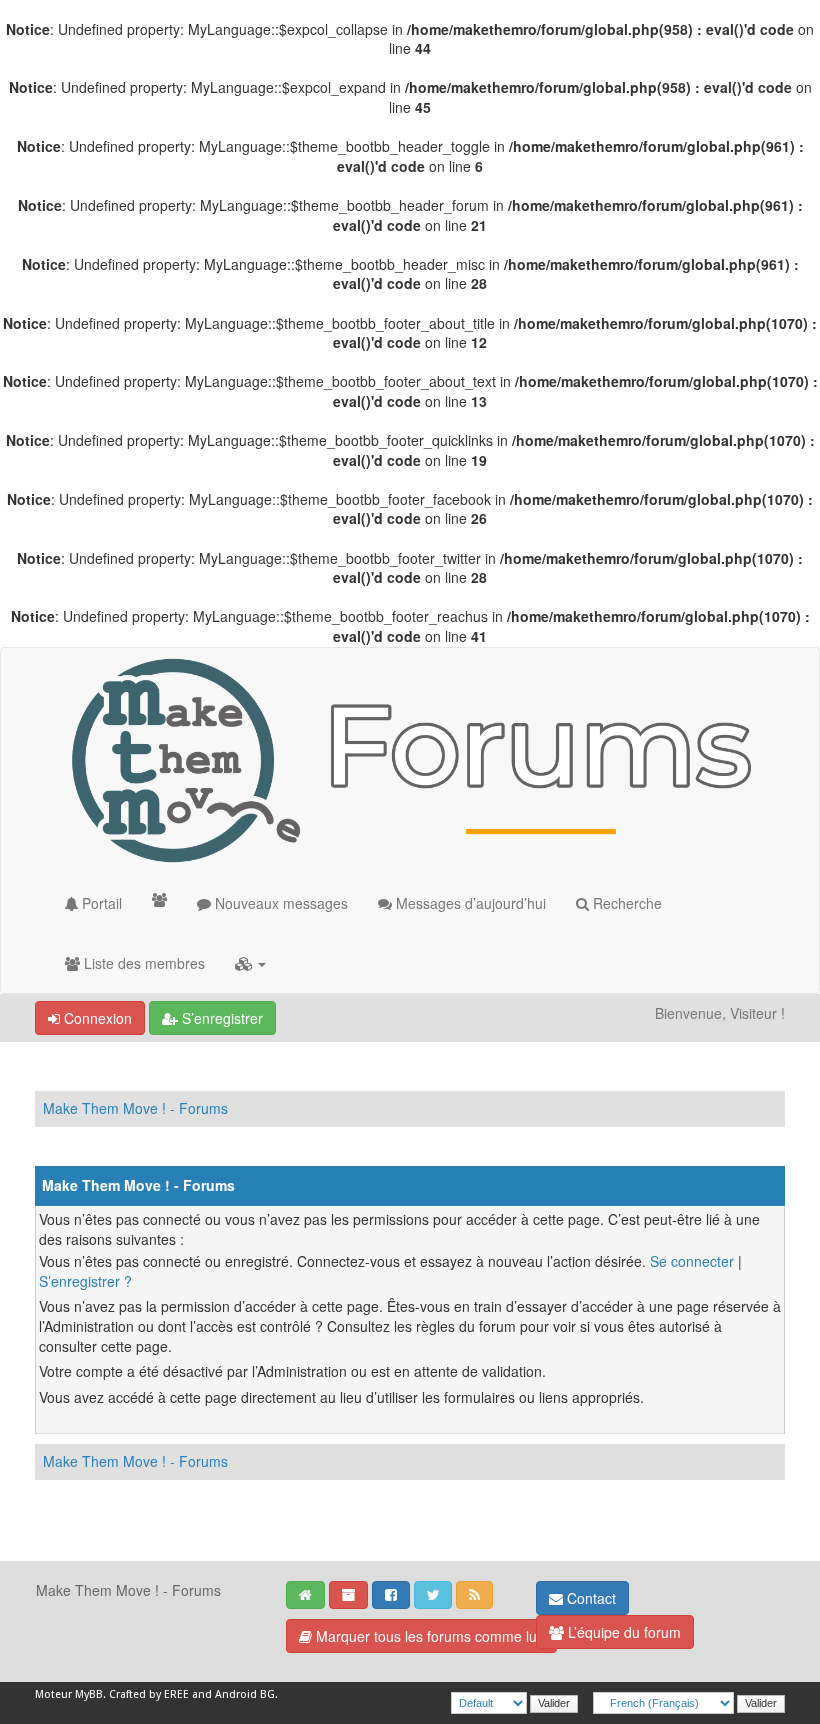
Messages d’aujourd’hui (469, 903)
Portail (100, 903)
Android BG (245, 1694)
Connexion (96, 1018)
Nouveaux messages (279, 903)
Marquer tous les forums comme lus (428, 1636)
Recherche (625, 903)
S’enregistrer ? (85, 1281)
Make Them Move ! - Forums (135, 1108)
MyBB (89, 1694)
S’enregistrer (220, 1018)
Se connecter (692, 1261)
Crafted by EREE (149, 1694)
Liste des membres (142, 963)
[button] (250, 963)
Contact (589, 1598)
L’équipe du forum (622, 1632)
